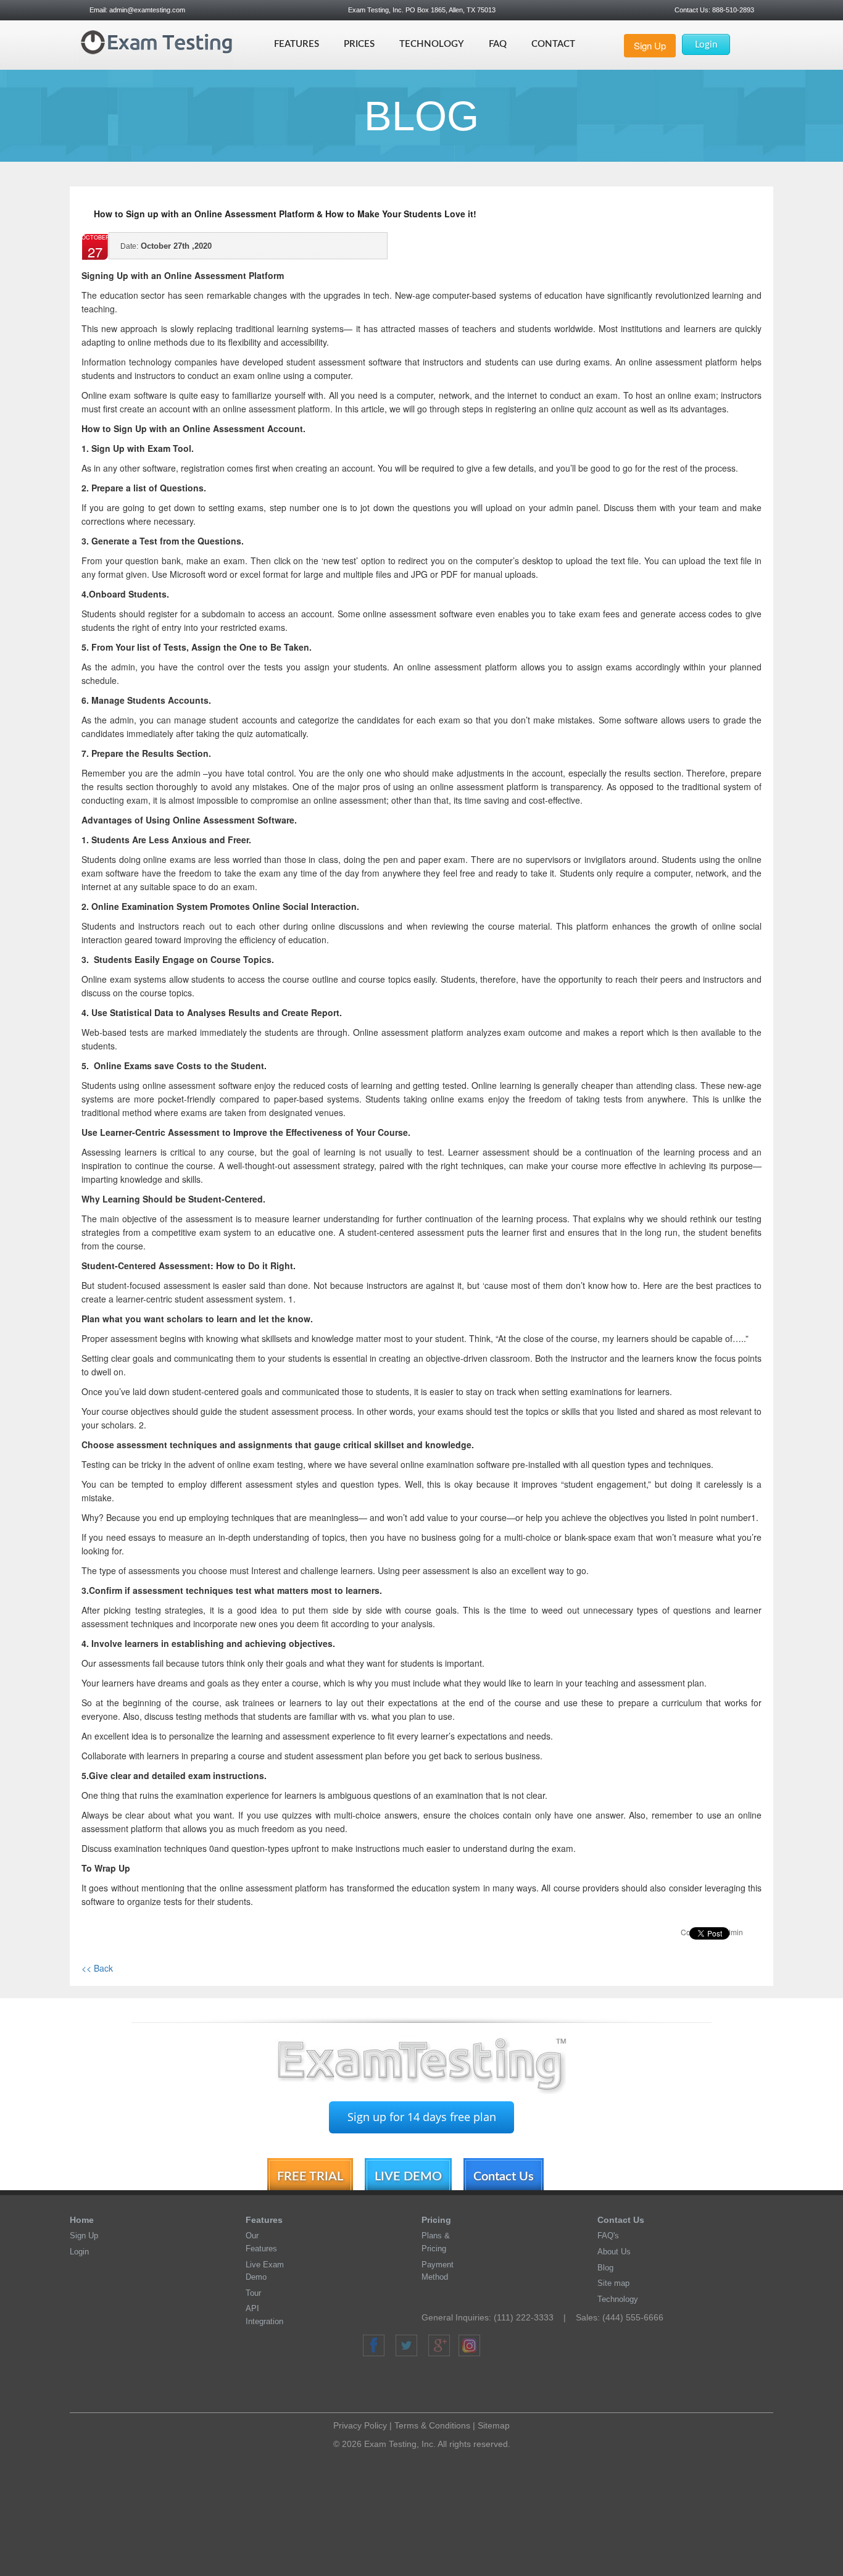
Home (82, 2220)
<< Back (97, 1968)
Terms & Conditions (432, 2425)
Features (297, 44)
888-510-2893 (732, 10)
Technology (432, 44)
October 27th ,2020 (166, 246)
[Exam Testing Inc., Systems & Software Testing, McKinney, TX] (426, 2386)
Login (706, 45)
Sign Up (650, 45)
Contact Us (504, 2177)
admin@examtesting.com (147, 10)
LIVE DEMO (408, 2177)
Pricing (436, 2220)
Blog (605, 2268)
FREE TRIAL (310, 2177)
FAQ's (608, 2236)
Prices (359, 44)
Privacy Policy (360, 2425)
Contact (553, 44)
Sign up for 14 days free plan (422, 2117)
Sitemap (494, 2425)
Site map (613, 2283)
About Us (614, 2252)
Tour (253, 2293)
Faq (498, 44)
